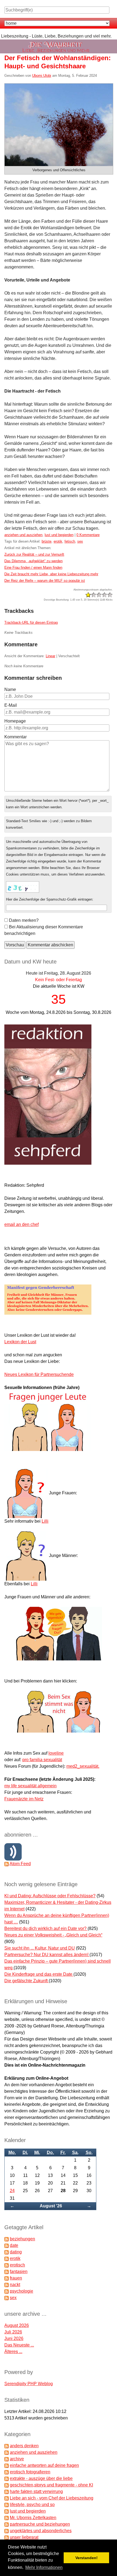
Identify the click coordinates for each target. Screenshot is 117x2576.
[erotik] (7, 2258)
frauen (16, 2278)
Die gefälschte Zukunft (27, 1981)
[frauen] (7, 2278)
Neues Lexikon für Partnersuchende (39, 1374)
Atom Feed (20, 1864)
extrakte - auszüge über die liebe (41, 2478)
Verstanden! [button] (87, 2558)
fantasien (19, 2271)
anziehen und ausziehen (23, 535)
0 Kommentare (88, 535)
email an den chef (21, 1224)
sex (80, 541)
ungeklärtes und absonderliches (41, 2531)
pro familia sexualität (42, 1760)
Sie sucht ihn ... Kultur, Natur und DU (40, 1948)
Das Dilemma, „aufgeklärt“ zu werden (33, 561)
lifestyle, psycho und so (32, 2505)
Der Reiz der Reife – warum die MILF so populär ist (45, 581)
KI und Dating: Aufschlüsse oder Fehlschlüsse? (50, 1896)
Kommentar (16, 737)
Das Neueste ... (19, 2345)
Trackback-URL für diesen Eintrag (31, 622)
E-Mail (11, 705)
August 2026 (17, 2325)
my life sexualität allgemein (30, 1786)
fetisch (70, 541)
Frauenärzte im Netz (24, 1799)
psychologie (21, 2291)
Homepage (15, 721)
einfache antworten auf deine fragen (44, 2465)
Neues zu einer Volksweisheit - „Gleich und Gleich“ (53, 1935)
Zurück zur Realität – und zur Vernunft (34, 554)
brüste (47, 541)
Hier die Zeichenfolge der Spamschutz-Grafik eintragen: (50, 899)
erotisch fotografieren (30, 2472)
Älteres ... (13, 2352)
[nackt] (7, 2285)
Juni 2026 (14, 2338)
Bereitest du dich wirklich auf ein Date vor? (46, 1928)
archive (17, 2459)
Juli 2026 (13, 2332)
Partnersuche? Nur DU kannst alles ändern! (47, 1955)
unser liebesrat (24, 2537)
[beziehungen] (7, 2239)
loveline (56, 1753)
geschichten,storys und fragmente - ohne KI (51, 2485)
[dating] (7, 2252)
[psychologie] (7, 2291)
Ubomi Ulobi (42, 76)
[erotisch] (7, 2265)
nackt (15, 2285)
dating (16, 2252)
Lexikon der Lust (20, 1342)
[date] (7, 2245)
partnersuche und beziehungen (40, 2524)
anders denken (24, 2446)
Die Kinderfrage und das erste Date (39, 1974)
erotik (58, 541)
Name (10, 689)
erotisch (17, 2265)
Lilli (45, 1521)
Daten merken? (24, 920)
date (14, 2245)
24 (12, 2191)
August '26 (51, 2206)
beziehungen (22, 2239)
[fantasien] (7, 2271)
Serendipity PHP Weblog (29, 2384)
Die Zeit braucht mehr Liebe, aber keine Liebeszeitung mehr (51, 574)
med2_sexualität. (83, 1766)
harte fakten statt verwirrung (36, 2491)
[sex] (7, 2298)
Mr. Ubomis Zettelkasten (33, 2518)
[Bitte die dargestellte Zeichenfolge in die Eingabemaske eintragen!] (23, 887)
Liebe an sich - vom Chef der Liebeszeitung (52, 2498)
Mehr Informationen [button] (44, 2567)
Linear (50, 656)
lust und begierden (59, 535)
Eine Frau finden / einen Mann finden (33, 567)
